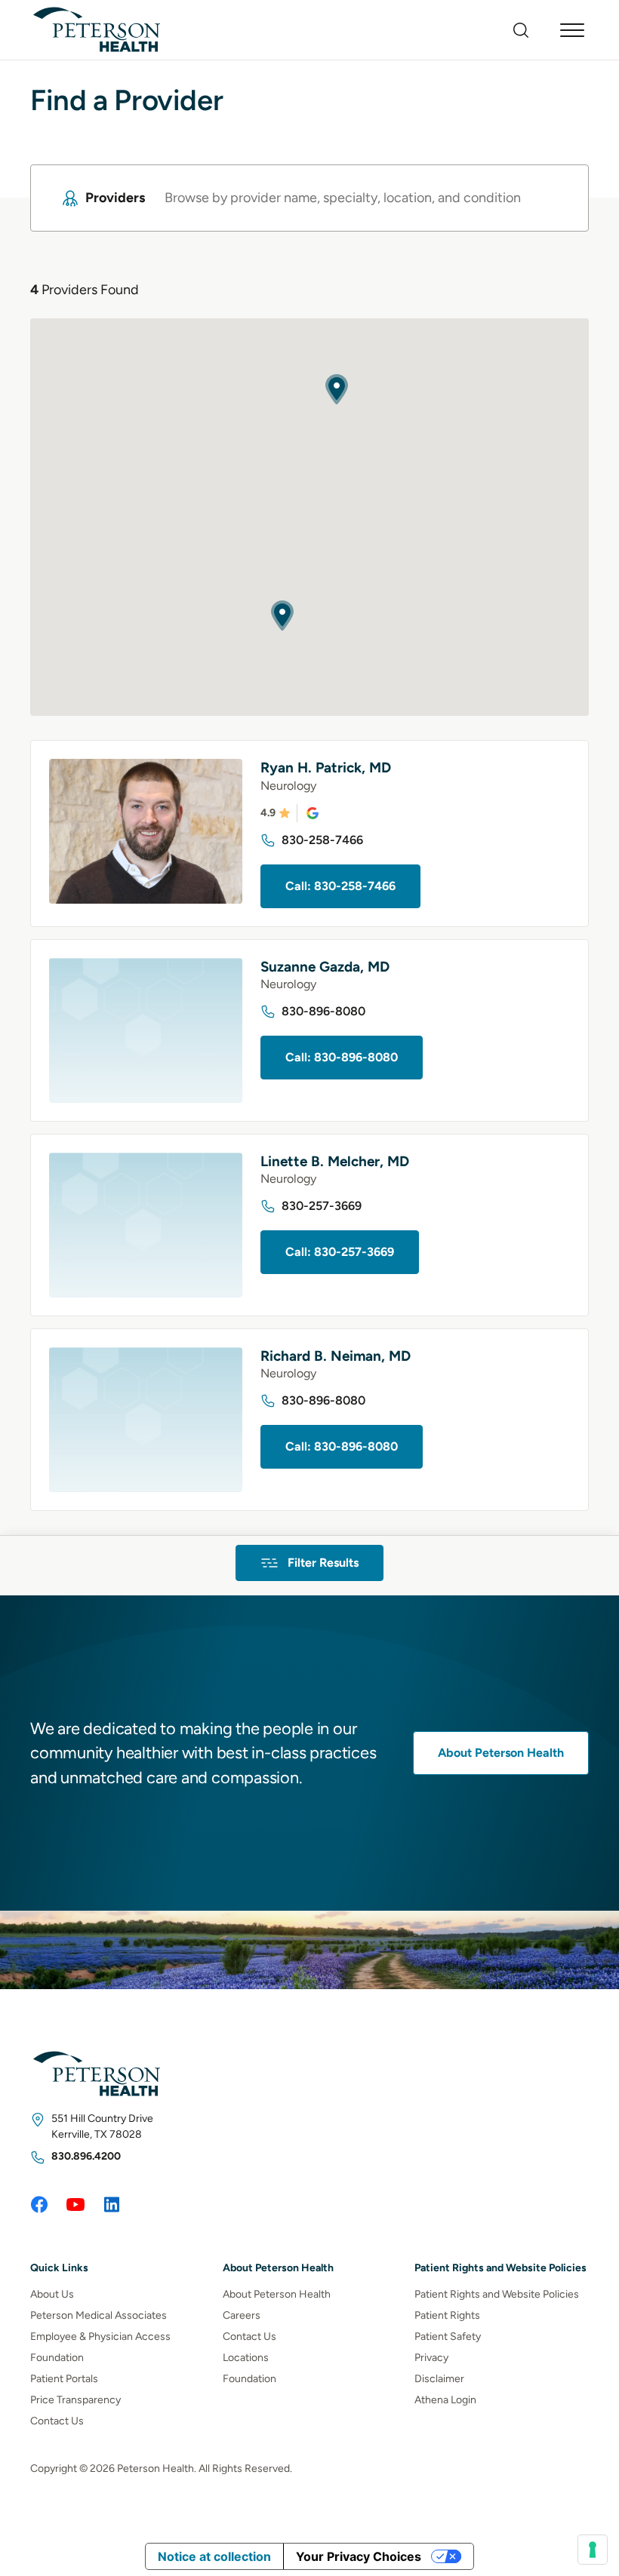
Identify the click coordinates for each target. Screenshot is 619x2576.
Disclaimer (439, 2379)
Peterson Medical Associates (99, 2315)
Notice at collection (214, 2556)
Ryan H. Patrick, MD (326, 768)
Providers (115, 198)
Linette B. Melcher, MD (335, 1161)
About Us (52, 2294)
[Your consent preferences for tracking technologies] (593, 2550)
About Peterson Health (501, 1753)
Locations (246, 2358)
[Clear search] (549, 198)
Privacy (431, 2358)
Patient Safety (448, 2337)
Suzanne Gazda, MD (325, 967)
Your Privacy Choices (359, 2556)
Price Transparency (75, 2400)
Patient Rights (447, 2315)
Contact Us (57, 2421)
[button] (282, 616)
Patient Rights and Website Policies (497, 2294)
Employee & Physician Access (100, 2337)
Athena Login (445, 2400)
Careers (242, 2315)
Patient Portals (64, 2379)
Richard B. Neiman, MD (336, 1356)
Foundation (57, 2358)
